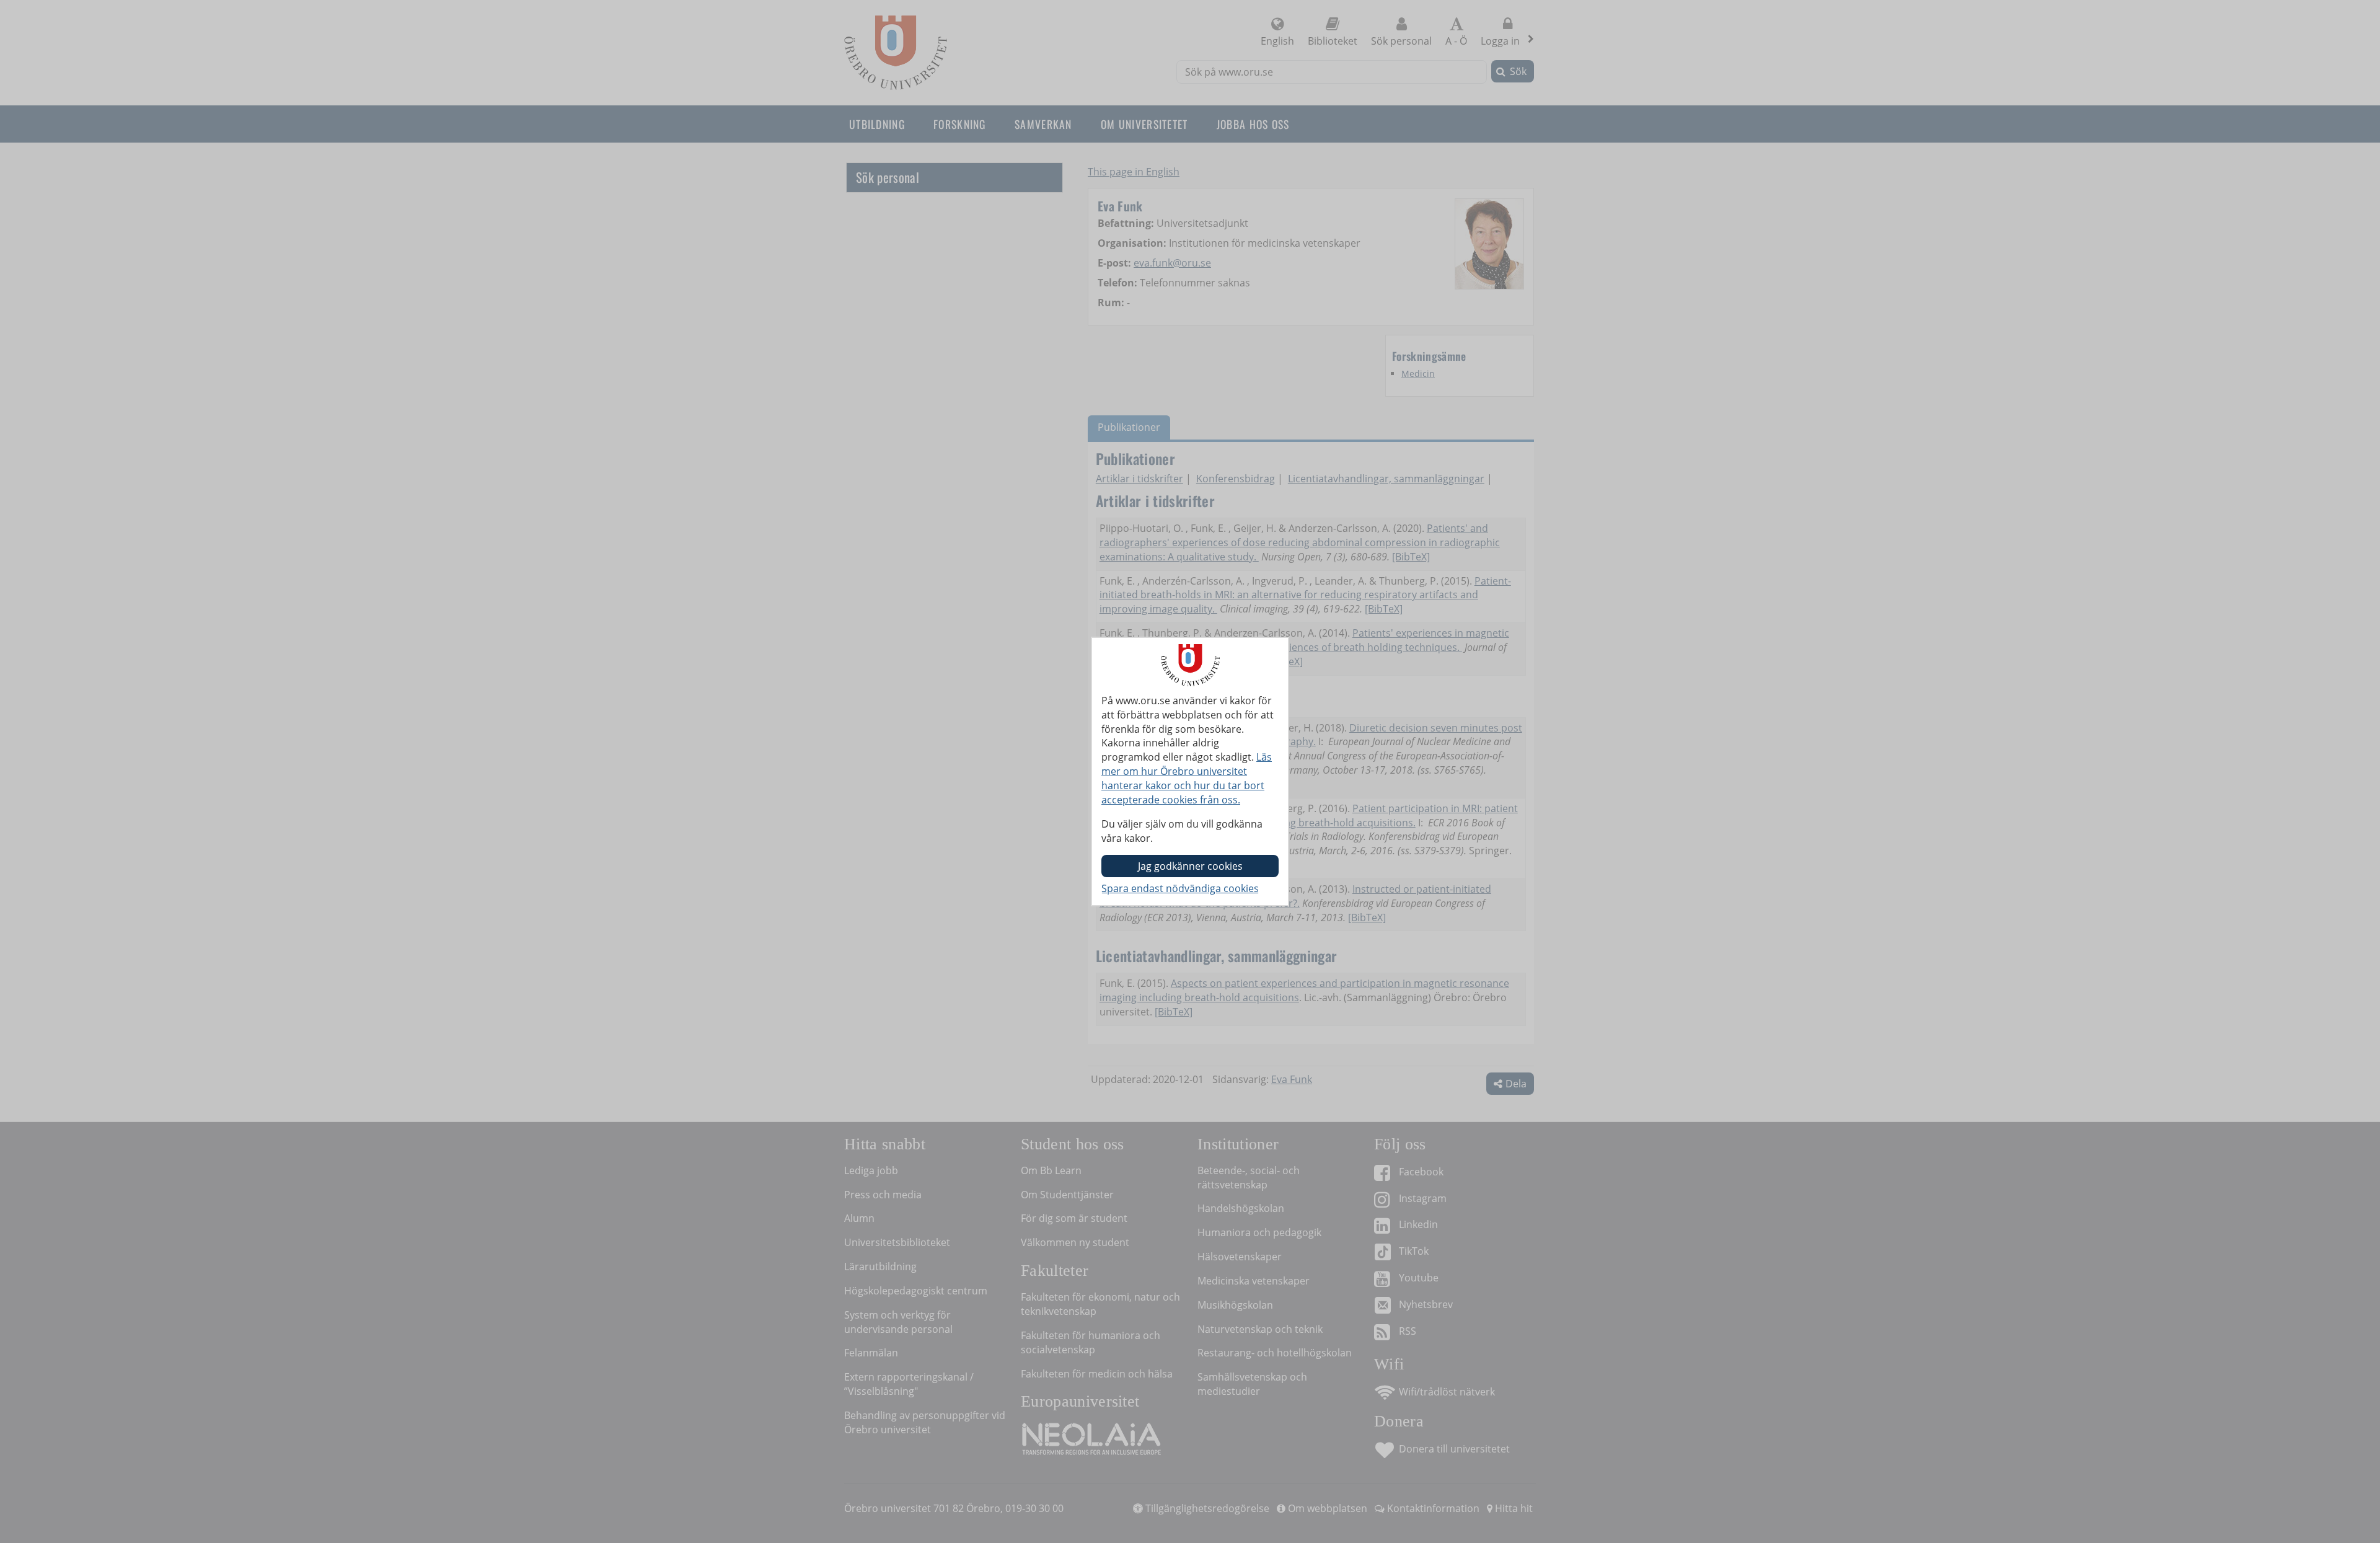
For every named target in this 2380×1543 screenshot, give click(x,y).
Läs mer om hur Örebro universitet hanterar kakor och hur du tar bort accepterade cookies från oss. (1187, 778)
